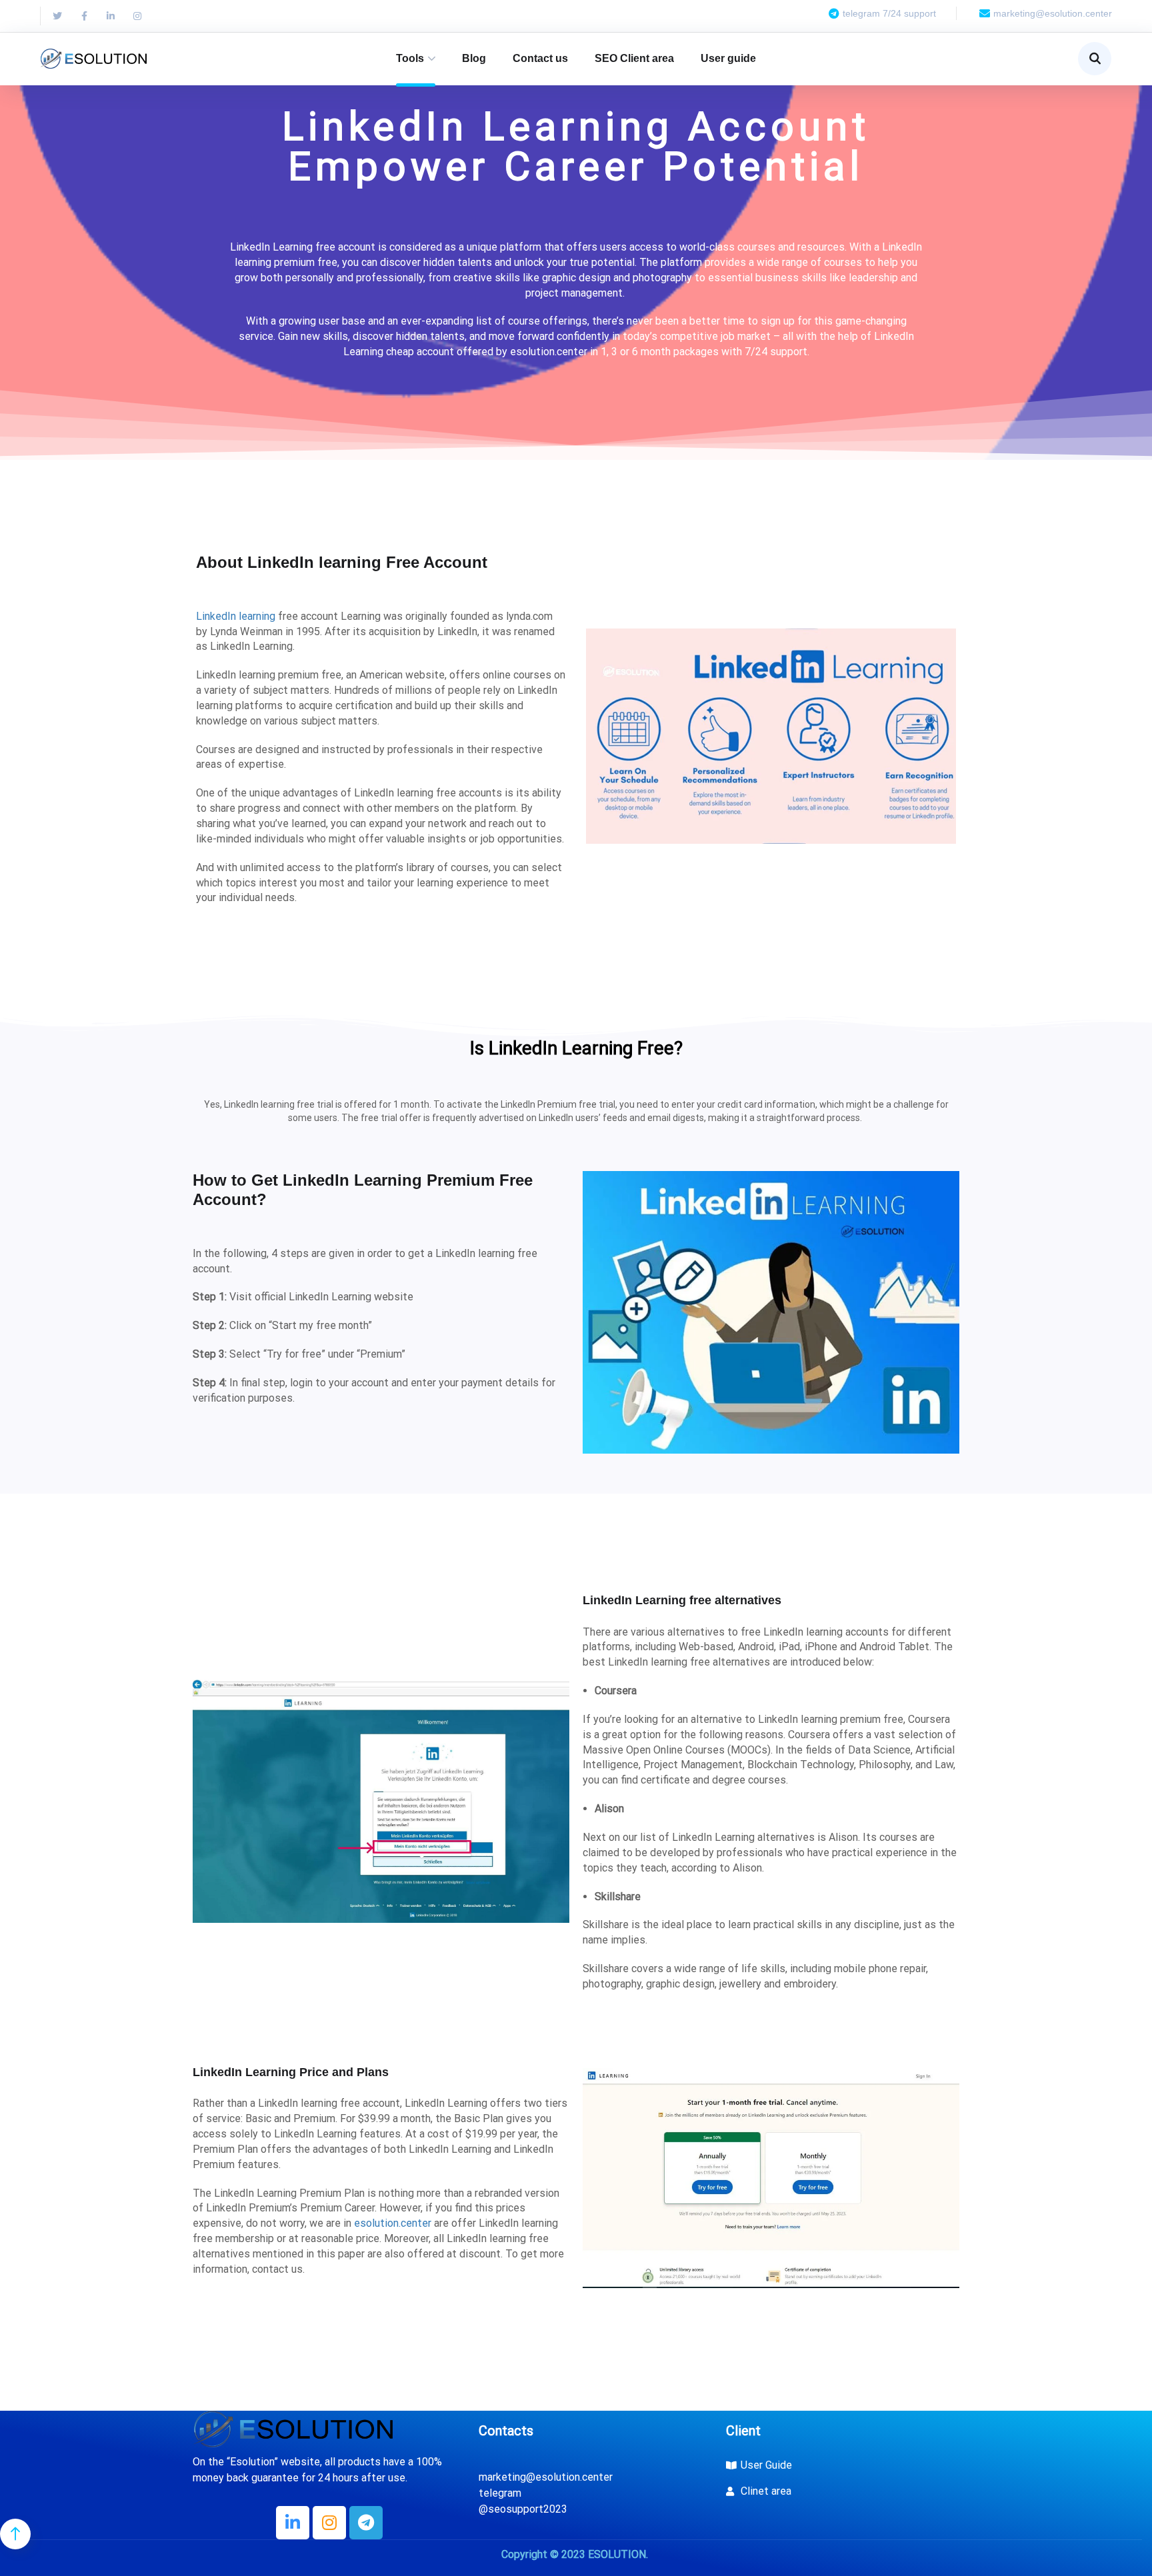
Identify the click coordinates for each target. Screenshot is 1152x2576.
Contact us (540, 58)
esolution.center (393, 2223)
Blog (474, 58)
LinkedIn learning (236, 616)
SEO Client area (634, 58)
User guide (728, 58)
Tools (410, 58)
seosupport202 (525, 2509)
